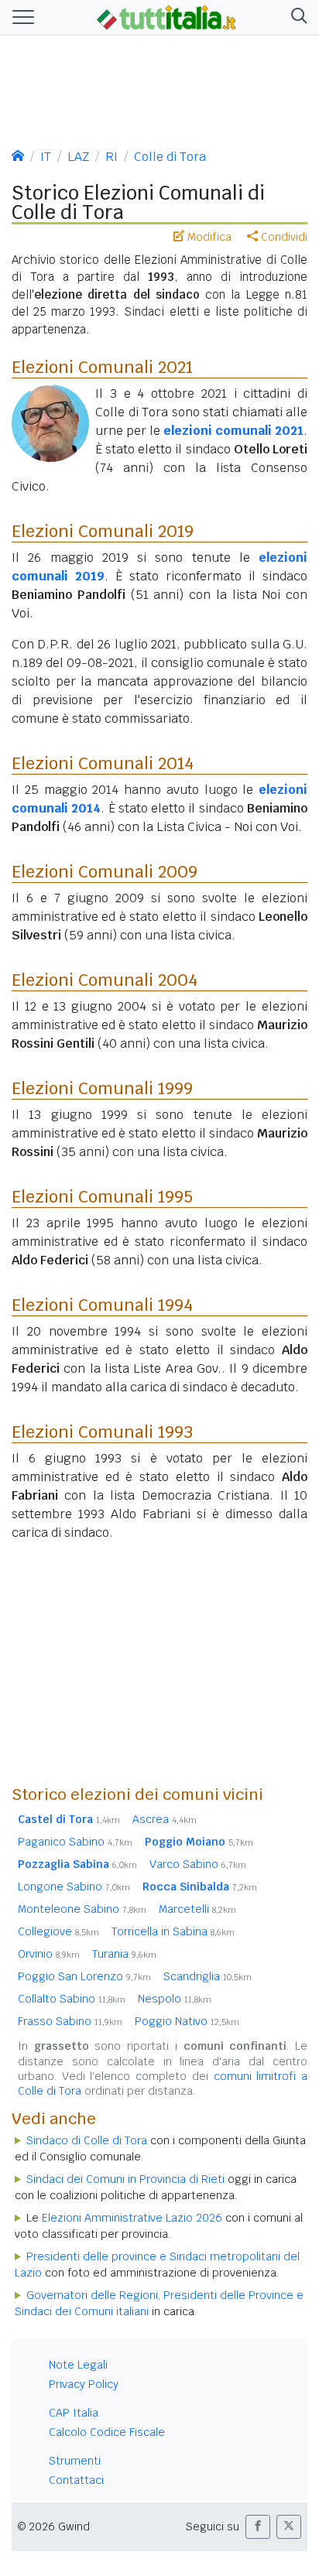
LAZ (78, 157)
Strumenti (75, 2461)
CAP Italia (74, 2413)
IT (46, 157)
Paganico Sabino (75, 1842)
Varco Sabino (198, 1864)
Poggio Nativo (187, 2021)
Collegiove (58, 1931)
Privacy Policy (84, 2384)
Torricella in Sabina (173, 1931)
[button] (296, 17)
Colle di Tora (170, 157)
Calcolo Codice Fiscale (107, 2432)
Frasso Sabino (70, 2021)
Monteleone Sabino (82, 1909)
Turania (124, 1954)
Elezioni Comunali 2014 (103, 763)
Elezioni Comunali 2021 (102, 367)
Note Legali (78, 2365)
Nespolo (175, 1999)
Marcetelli (197, 1909)
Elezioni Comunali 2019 (103, 531)
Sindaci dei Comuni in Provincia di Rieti (125, 2179)
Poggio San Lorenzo (84, 1976)
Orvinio (49, 1954)
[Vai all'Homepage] (166, 16)
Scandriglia (208, 1976)
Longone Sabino (74, 1887)
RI (111, 157)
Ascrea (165, 1819)
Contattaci (76, 2480)
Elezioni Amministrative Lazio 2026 (132, 2218)
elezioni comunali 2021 (233, 431)
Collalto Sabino (72, 1999)
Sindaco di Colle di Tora (87, 2140)
